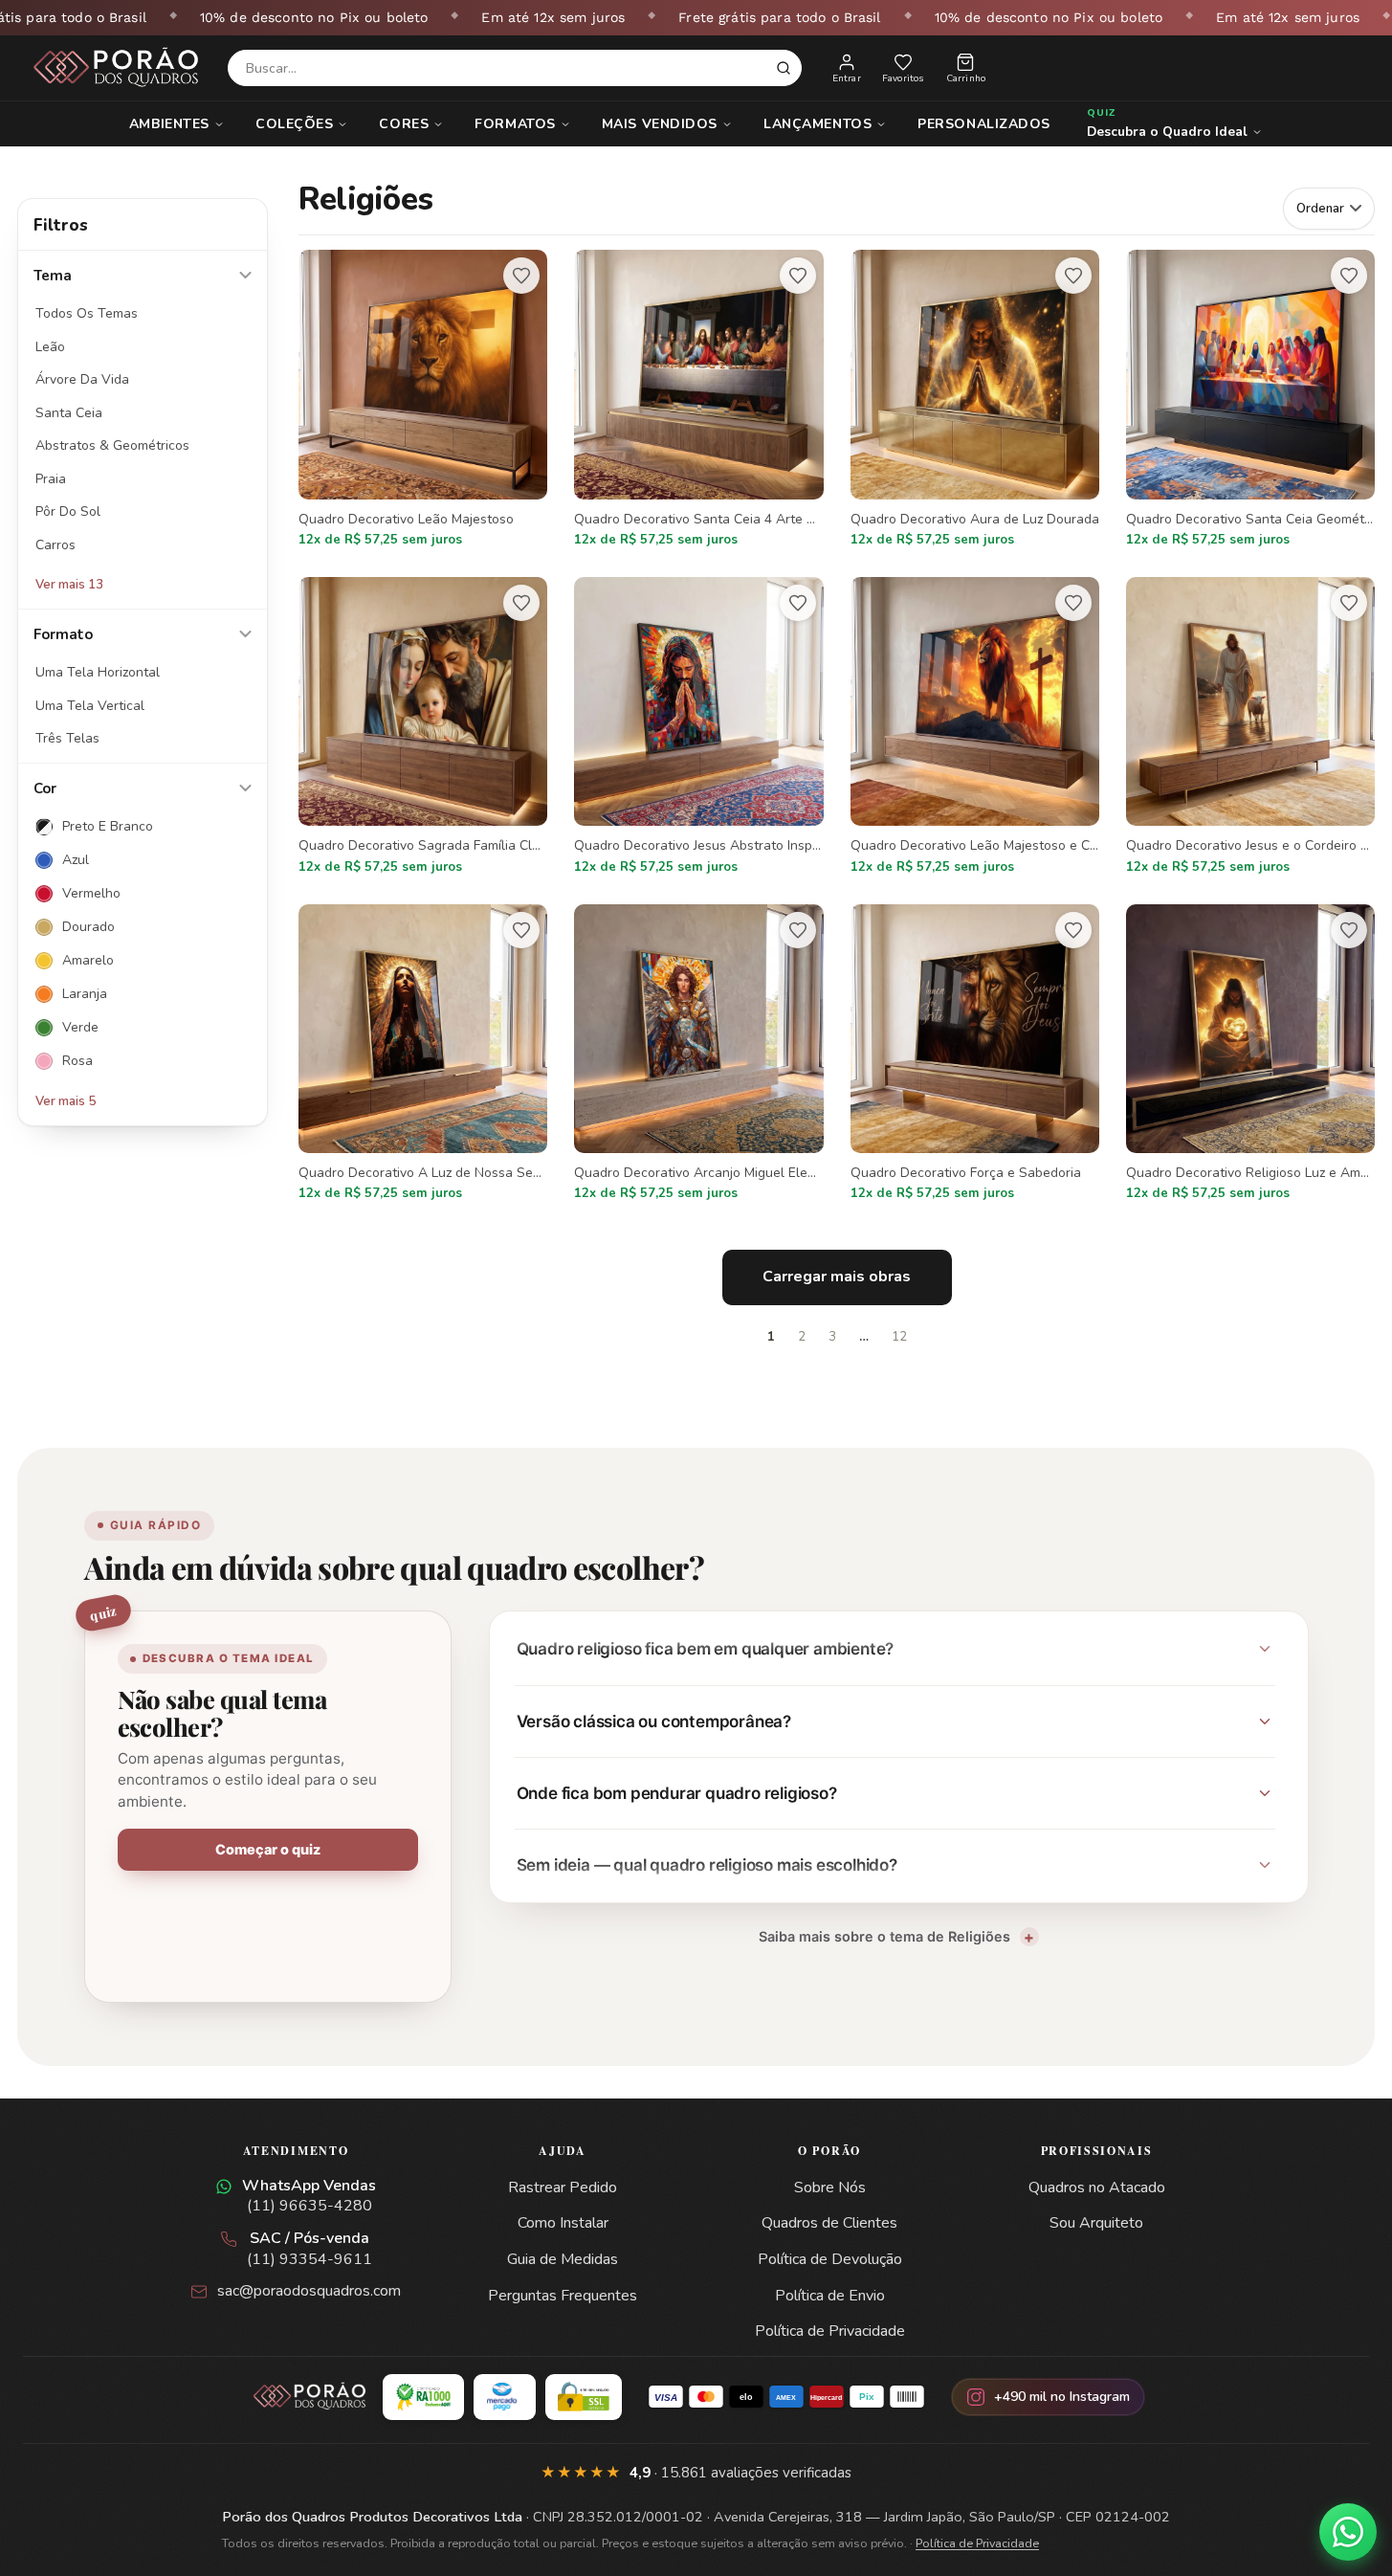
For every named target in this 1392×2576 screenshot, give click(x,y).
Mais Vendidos (660, 124)
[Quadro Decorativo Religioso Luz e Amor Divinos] (1250, 1055)
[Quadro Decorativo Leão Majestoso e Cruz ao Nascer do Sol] (975, 727)
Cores (404, 124)
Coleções (294, 124)
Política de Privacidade (830, 2331)
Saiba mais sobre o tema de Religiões (884, 1936)
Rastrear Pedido (563, 2187)
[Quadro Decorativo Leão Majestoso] (423, 400)
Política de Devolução (830, 2259)
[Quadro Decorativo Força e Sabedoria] (975, 1055)
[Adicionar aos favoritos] (521, 276)
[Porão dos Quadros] (117, 68)
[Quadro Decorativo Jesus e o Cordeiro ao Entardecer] (1250, 727)
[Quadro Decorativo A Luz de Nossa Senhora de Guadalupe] (423, 1055)
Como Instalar (563, 2223)
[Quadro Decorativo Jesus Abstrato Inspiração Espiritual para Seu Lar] (698, 727)
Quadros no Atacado (1097, 2187)
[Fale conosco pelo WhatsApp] (1348, 2532)
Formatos (515, 124)
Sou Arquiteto (1096, 2223)
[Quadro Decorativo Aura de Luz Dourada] (975, 400)
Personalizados (984, 124)
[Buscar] (784, 68)
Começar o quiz (268, 1849)
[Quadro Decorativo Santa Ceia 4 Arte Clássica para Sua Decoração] (698, 400)
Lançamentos (818, 124)
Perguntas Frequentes (563, 2296)
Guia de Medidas (563, 2259)
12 (899, 1337)
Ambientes (169, 124)
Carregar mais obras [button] (837, 1277)
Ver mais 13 (69, 585)
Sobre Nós (830, 2187)
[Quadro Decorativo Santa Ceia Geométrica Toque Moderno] (1250, 400)
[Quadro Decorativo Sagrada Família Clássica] (423, 727)
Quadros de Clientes (829, 2223)
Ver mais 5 (66, 1101)
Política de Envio (830, 2296)
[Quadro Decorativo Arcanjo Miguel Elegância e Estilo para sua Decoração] (698, 1055)
